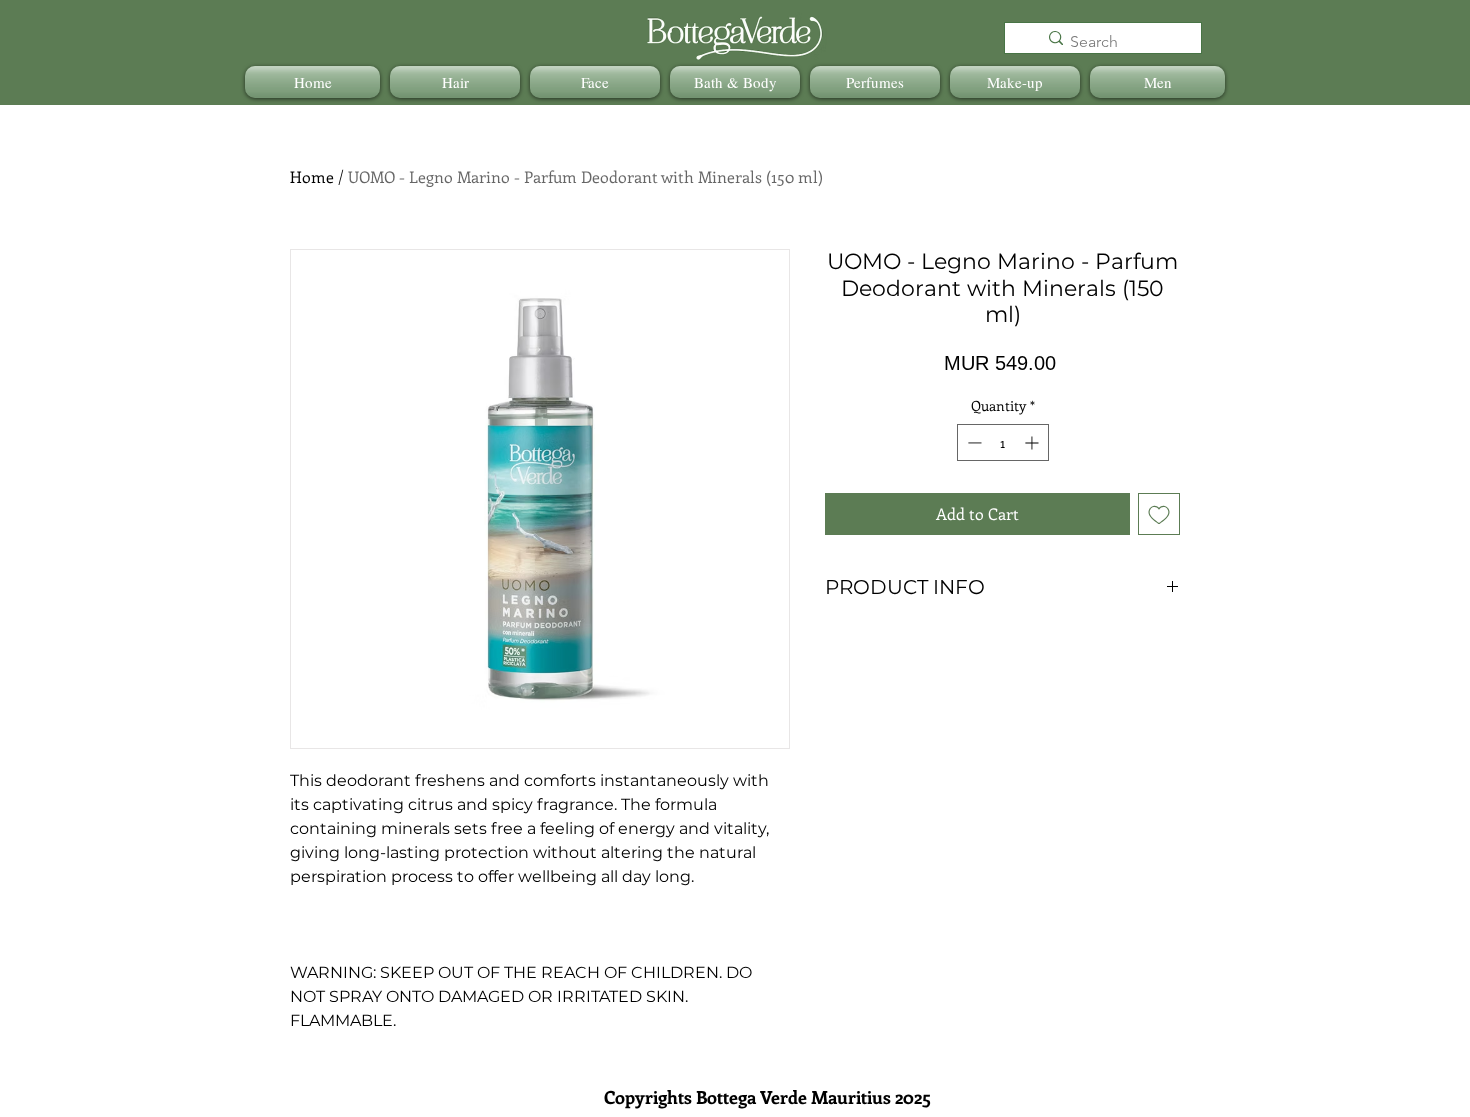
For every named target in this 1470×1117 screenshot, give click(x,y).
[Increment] (1033, 442)
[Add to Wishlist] (1159, 514)
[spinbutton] (1003, 442)
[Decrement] (972, 442)
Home (312, 176)
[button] (455, 82)
